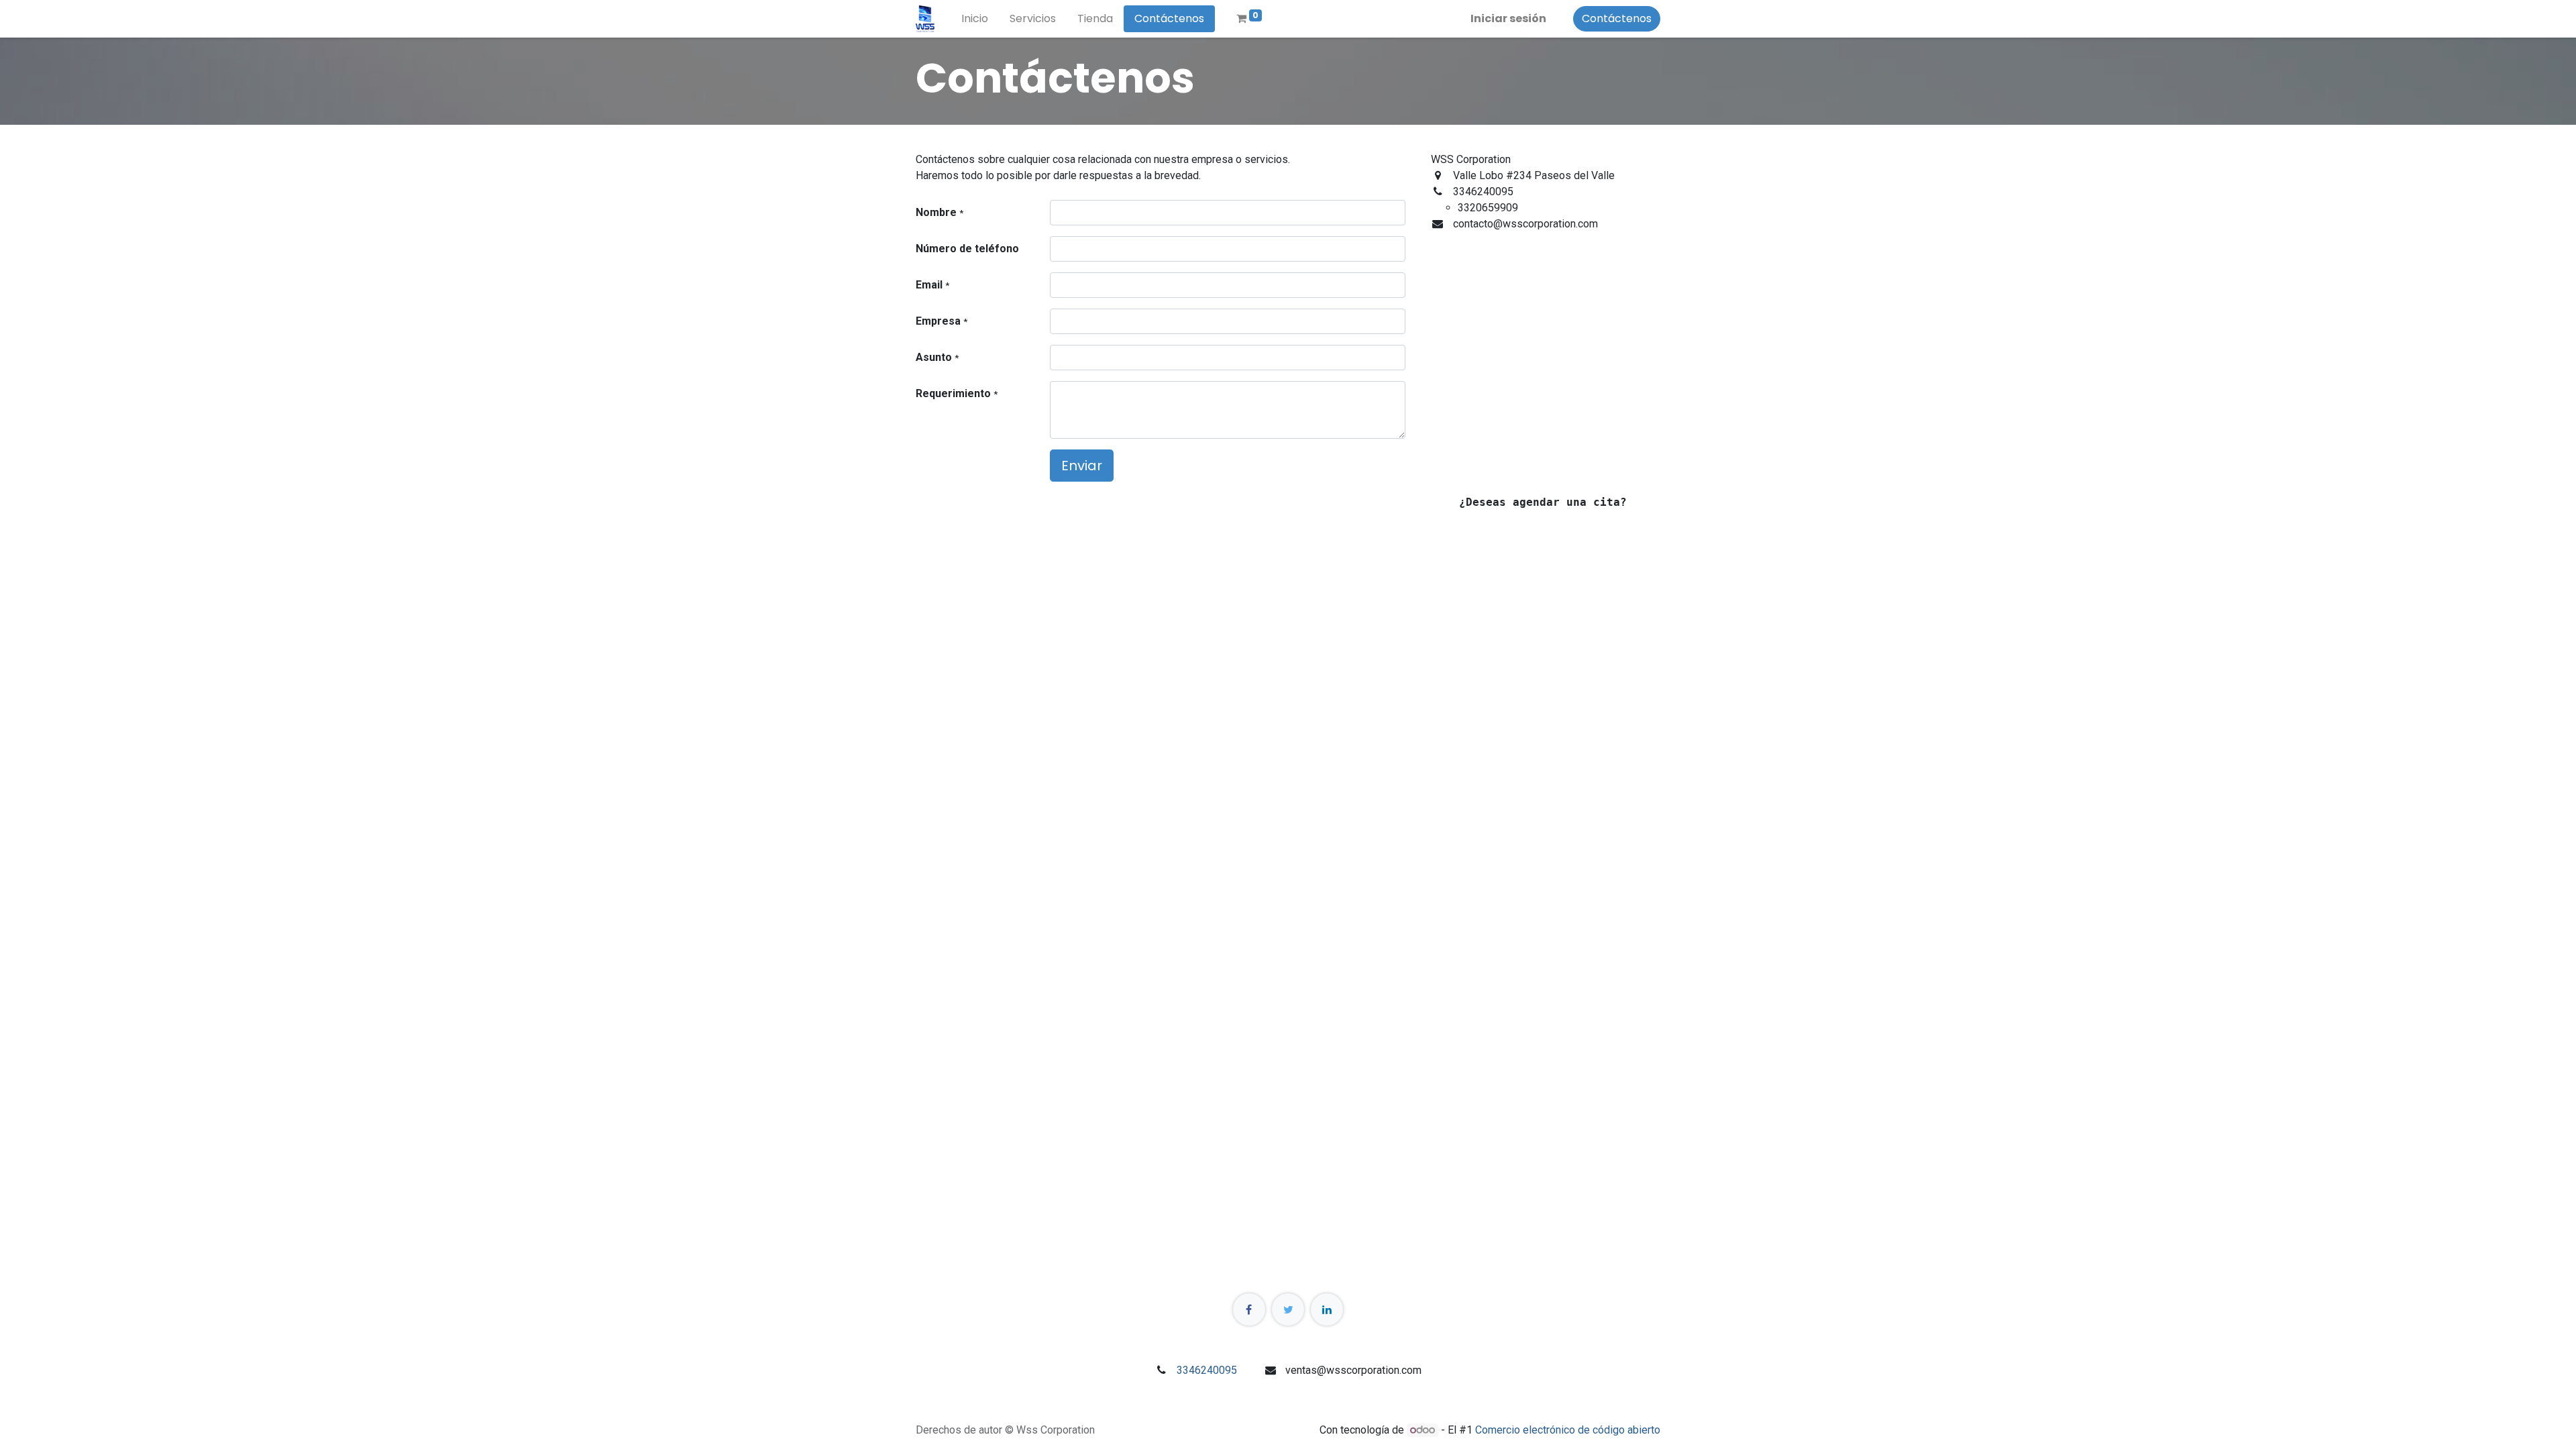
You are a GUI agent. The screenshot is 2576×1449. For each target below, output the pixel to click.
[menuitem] (975, 19)
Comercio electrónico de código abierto (1568, 1430)
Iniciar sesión (1508, 18)
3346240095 (1207, 1370)
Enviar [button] (1082, 466)
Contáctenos (1617, 18)
